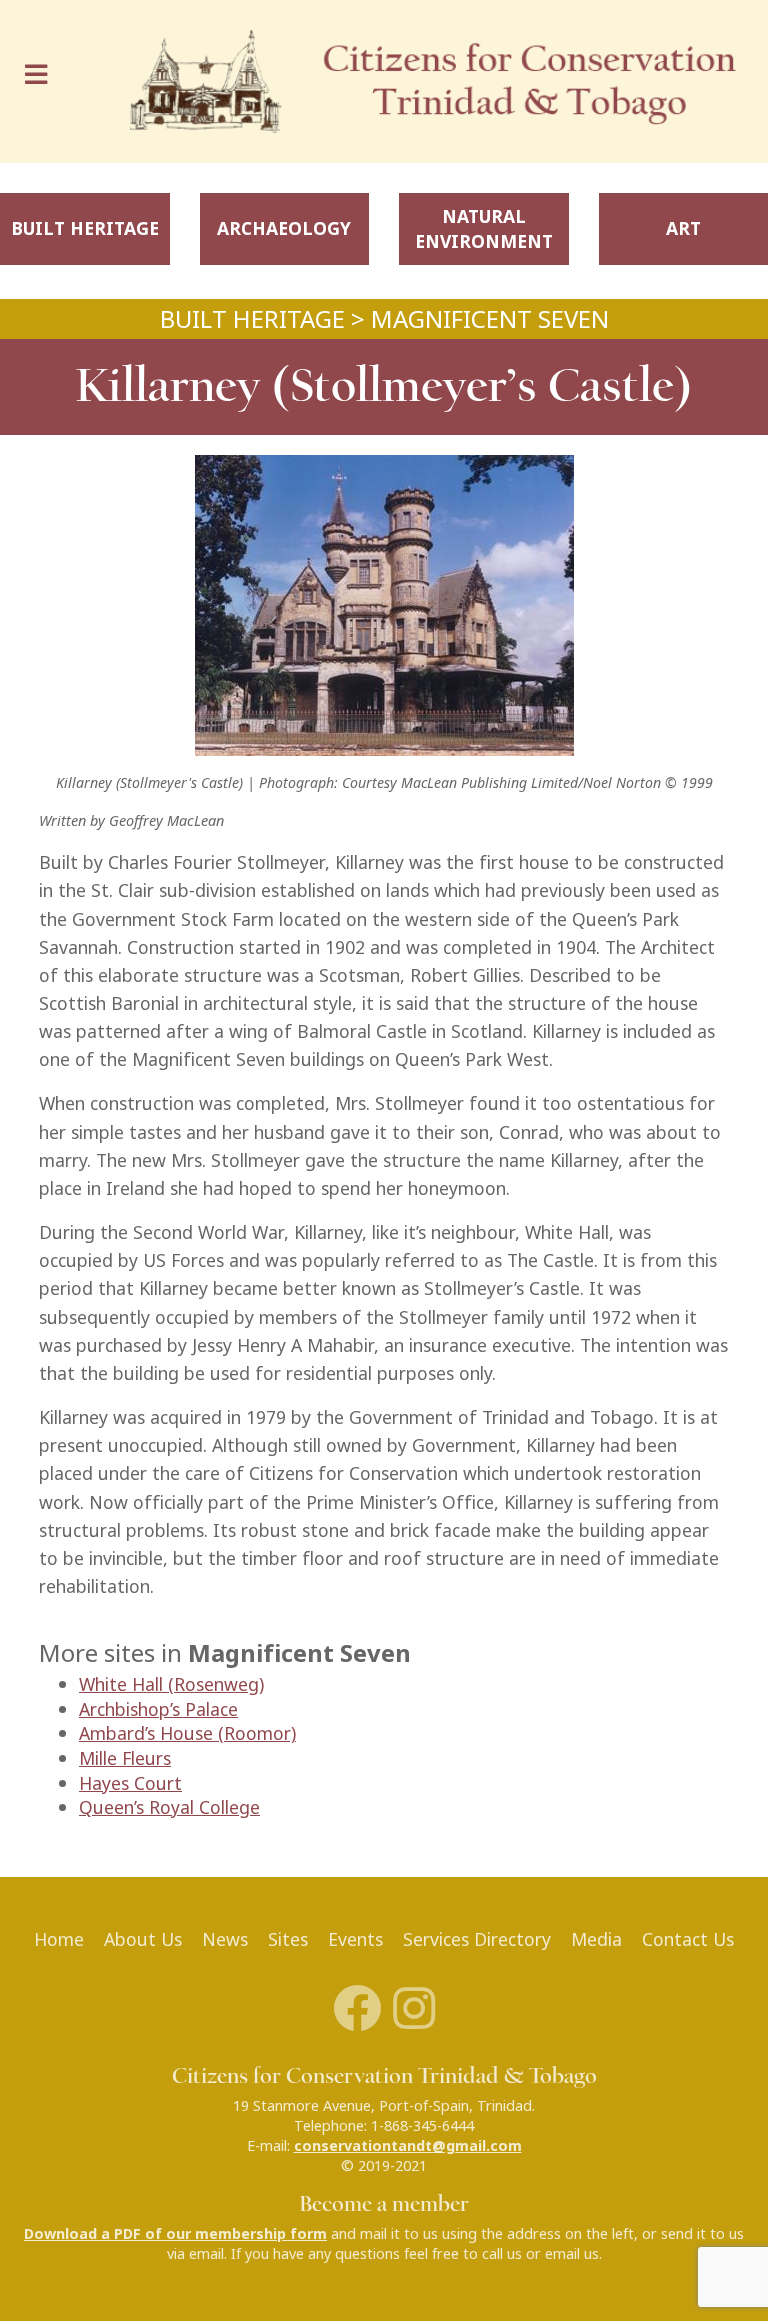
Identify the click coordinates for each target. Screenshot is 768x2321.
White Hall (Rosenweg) (171, 1684)
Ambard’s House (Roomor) (187, 1733)
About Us (143, 1939)
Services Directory (477, 1939)
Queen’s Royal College (169, 1807)
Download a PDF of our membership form (175, 2234)
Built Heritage (85, 228)
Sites (288, 1939)
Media (596, 1939)
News (225, 1939)
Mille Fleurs (125, 1758)
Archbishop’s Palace (158, 1709)
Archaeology (284, 228)
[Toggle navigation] (41, 81)
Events (355, 1939)
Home (59, 1939)
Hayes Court (130, 1783)
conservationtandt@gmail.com (408, 2146)
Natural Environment (484, 229)
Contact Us (688, 1939)
